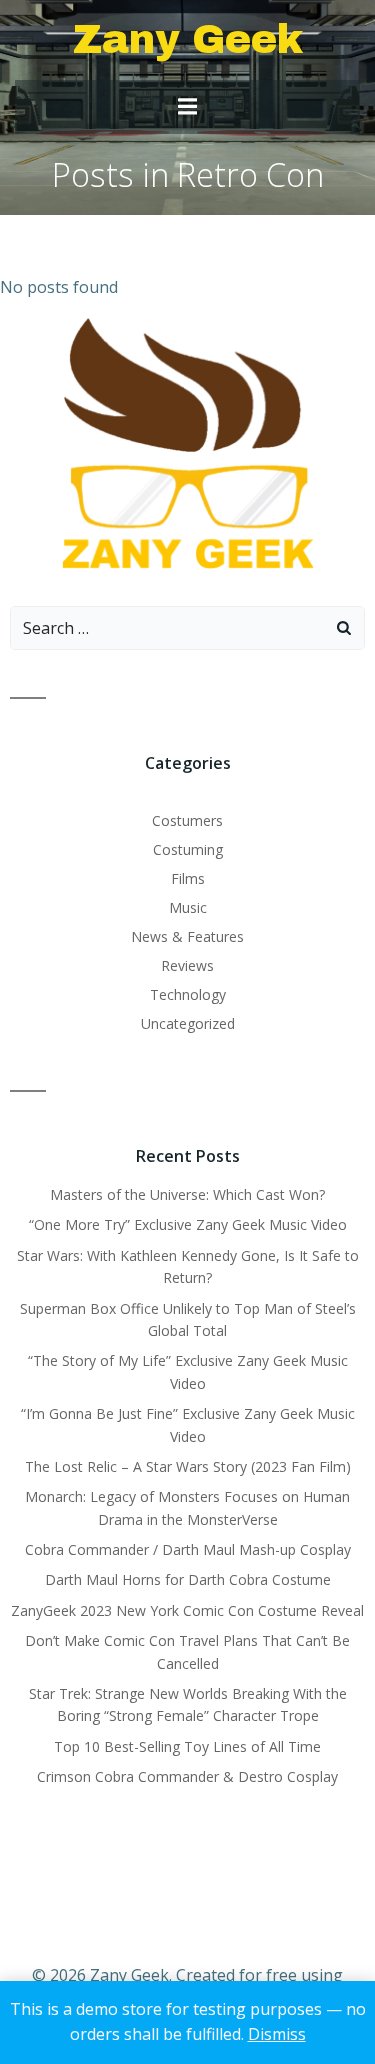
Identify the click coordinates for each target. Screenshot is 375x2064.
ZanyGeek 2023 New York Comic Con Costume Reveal (187, 1610)
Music (188, 907)
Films (188, 878)
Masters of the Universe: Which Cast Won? (187, 1194)
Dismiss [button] (277, 2034)
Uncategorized (188, 1023)
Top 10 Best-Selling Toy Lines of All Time (187, 1746)
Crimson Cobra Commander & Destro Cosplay (187, 1776)
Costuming (188, 849)
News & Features (187, 936)
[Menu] (188, 107)
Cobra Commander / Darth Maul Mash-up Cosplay (188, 1549)
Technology (188, 994)
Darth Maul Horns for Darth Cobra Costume (188, 1579)
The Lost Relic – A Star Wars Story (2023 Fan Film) (188, 1466)
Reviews (187, 965)
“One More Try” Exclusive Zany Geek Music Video (188, 1224)
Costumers (187, 820)
